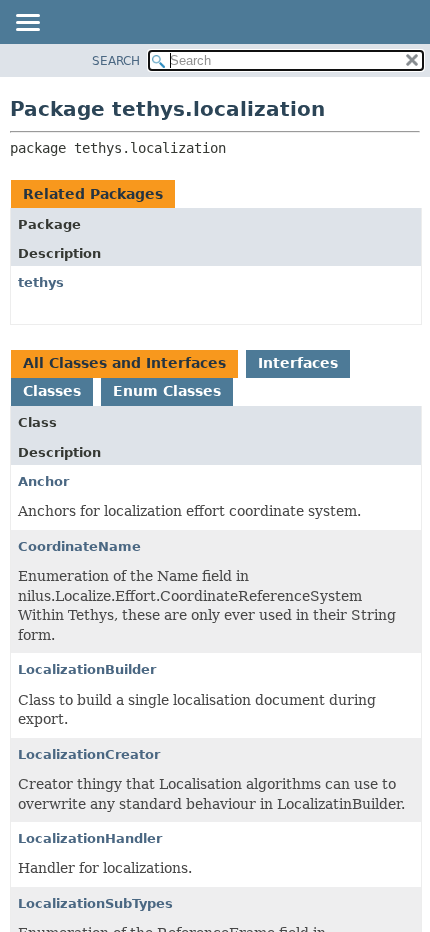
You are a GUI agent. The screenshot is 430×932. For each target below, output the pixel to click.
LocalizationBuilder (87, 669)
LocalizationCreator (89, 754)
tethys (41, 282)
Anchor (43, 481)
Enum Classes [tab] (167, 391)
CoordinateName (79, 546)
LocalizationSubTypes (95, 903)
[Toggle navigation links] (27, 24)
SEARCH (116, 61)
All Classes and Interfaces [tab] (124, 363)
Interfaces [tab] (298, 363)
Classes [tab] (52, 391)
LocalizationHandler (90, 838)
